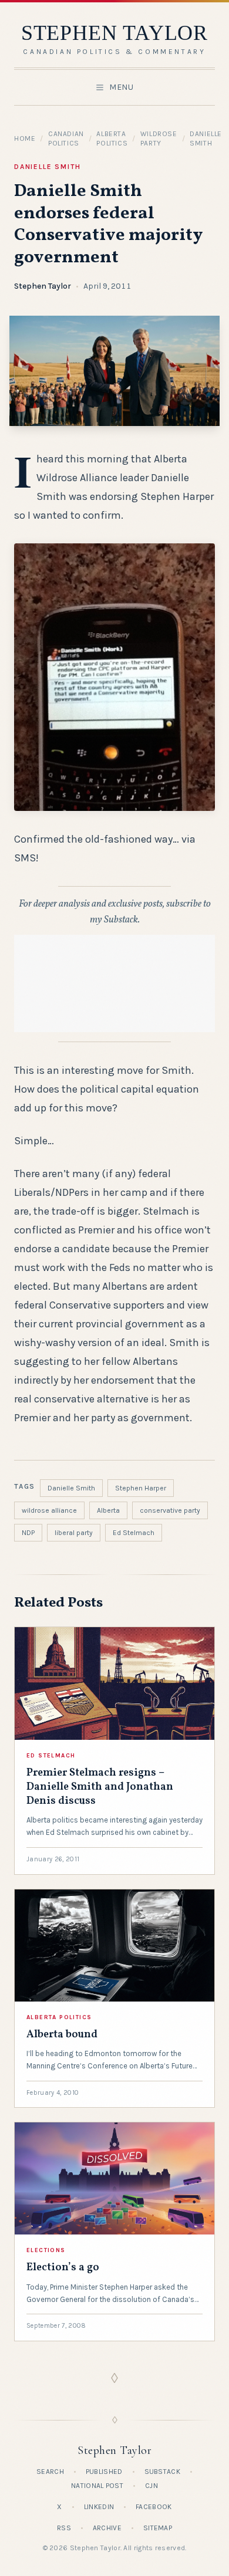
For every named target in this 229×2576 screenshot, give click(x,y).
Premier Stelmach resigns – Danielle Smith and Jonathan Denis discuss (100, 1787)
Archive (107, 2528)
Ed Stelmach (134, 1533)
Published (104, 2472)
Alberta (108, 1510)
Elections (46, 2250)
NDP (28, 1533)
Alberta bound (62, 2035)
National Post (97, 2486)
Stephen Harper (141, 1488)
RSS (64, 2528)
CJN (151, 2486)
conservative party (170, 1510)
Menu (122, 87)
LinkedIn (99, 2507)
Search (50, 2472)
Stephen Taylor (43, 286)
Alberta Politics (59, 2017)
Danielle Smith (48, 167)
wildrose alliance (49, 1510)
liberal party (74, 1533)
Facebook (154, 2507)
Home (25, 138)
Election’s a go (63, 2268)
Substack (162, 2472)
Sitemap (158, 2528)
